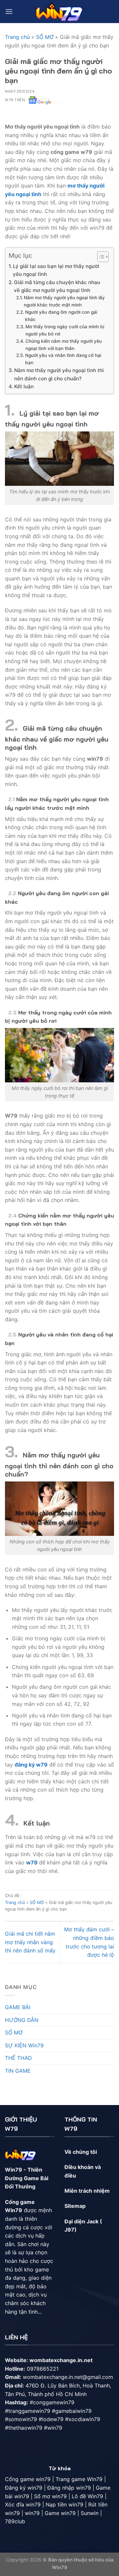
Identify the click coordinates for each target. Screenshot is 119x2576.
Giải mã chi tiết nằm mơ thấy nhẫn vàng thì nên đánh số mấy (30, 1942)
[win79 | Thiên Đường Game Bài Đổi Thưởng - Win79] (60, 11)
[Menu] (9, 11)
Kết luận (24, 386)
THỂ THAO (18, 2058)
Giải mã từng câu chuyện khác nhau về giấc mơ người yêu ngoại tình (57, 286)
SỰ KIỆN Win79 (24, 2045)
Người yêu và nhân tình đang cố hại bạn (63, 359)
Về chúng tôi (81, 2152)
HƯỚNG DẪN (22, 2020)
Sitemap (75, 2206)
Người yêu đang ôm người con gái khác (61, 316)
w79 (32, 1862)
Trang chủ (17, 37)
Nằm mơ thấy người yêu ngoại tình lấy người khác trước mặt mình (64, 301)
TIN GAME (18, 2071)
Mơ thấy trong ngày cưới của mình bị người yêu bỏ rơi (65, 330)
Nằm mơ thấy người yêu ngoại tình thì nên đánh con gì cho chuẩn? (59, 374)
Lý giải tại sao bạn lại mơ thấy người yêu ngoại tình (56, 270)
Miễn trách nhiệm (87, 2191)
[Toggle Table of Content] (100, 257)
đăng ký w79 (31, 1765)
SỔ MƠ (45, 37)
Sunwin (90, 2513)
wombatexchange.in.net (61, 2360)
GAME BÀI (18, 2007)
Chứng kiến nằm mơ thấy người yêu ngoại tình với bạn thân (64, 345)
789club (15, 2521)
